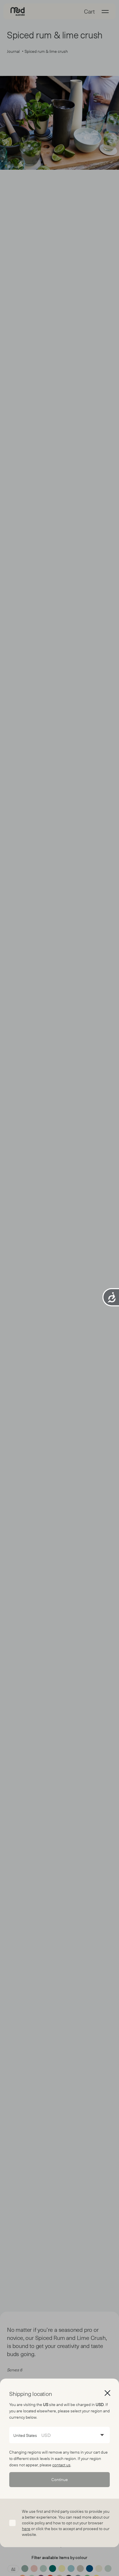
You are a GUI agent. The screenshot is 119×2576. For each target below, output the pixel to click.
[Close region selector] (107, 2393)
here (26, 2529)
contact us (61, 2465)
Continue (60, 2479)
